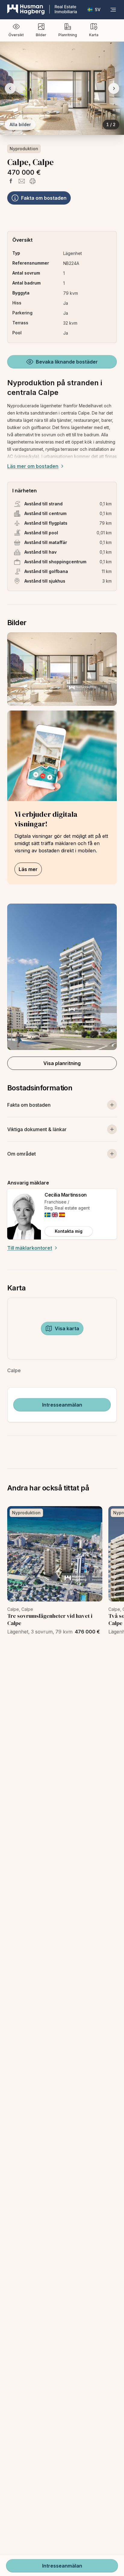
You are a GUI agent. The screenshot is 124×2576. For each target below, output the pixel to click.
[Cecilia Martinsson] (24, 1214)
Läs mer (28, 869)
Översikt (16, 35)
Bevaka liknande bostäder (67, 362)
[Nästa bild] (114, 88)
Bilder (41, 35)
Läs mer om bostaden (33, 466)
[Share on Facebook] (11, 181)
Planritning (68, 35)
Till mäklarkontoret (30, 1248)
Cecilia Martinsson (66, 1195)
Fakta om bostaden (44, 198)
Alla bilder (20, 124)
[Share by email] (22, 181)
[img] (48, 1215)
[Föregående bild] (10, 88)
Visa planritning (62, 1063)
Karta (94, 35)
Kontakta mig (69, 1231)
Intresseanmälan (62, 1405)
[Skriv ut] (33, 181)
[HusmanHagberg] (42, 10)
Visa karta (67, 1328)
